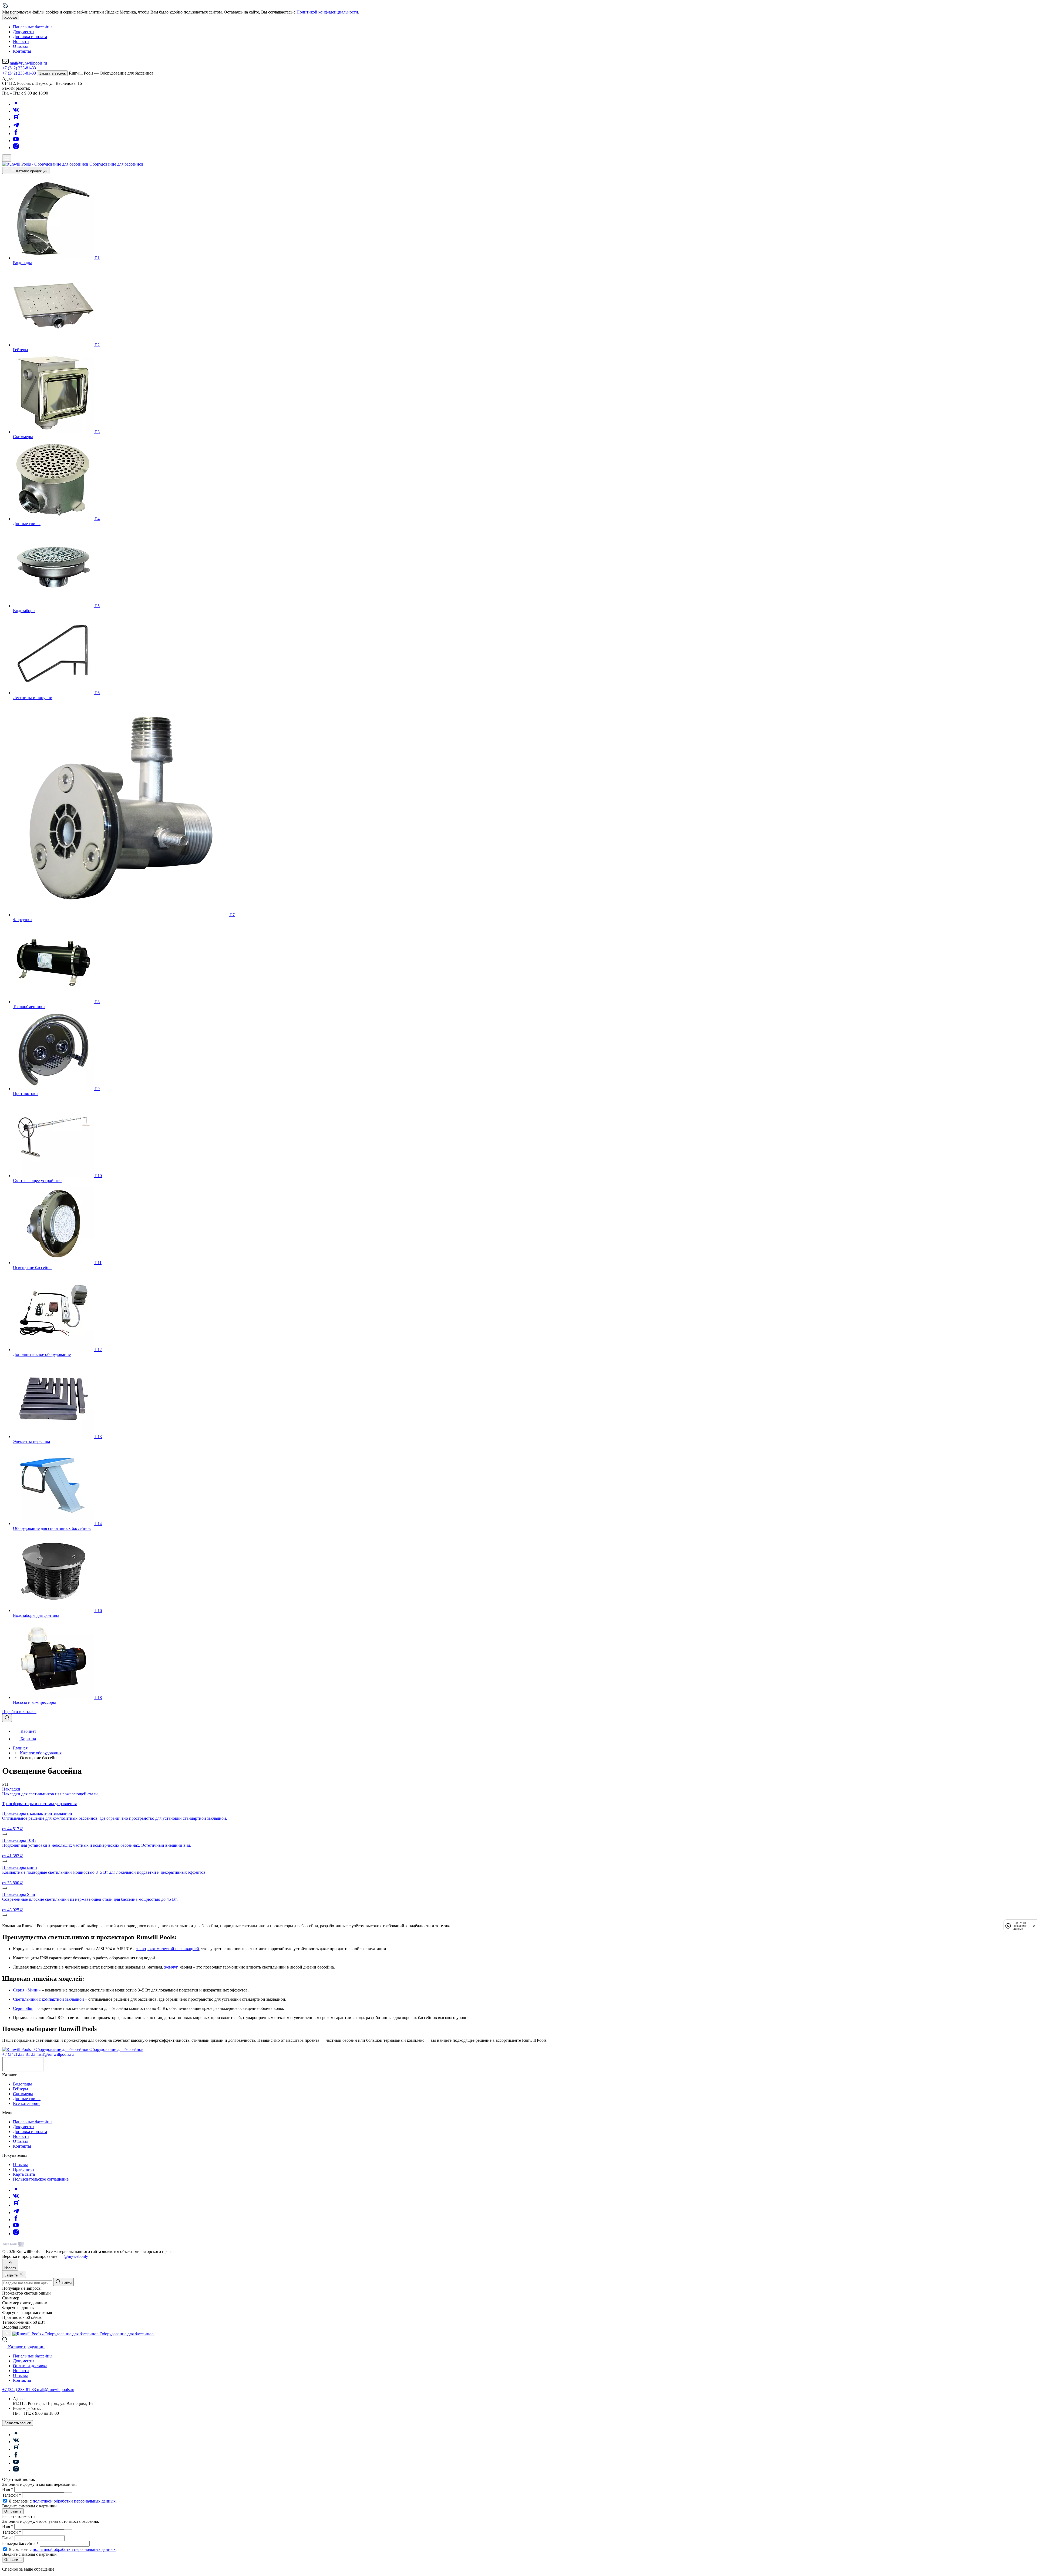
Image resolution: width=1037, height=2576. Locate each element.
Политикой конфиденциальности (327, 12)
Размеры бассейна (20, 2543)
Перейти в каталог (19, 1712)
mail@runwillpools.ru (55, 2054)
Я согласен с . (63, 2501)
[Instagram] (16, 148)
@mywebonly (76, 2256)
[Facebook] (16, 134)
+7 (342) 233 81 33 (19, 2054)
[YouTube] (16, 141)
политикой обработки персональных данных (74, 2501)
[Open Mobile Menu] (7, 158)
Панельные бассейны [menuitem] (33, 27)
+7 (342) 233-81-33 (19, 68)
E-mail (8, 2538)
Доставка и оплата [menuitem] (30, 37)
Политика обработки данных (1020, 1926)
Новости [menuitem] (21, 41)
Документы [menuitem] (24, 32)
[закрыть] (1034, 1926)
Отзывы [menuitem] (20, 46)
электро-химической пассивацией (168, 1949)
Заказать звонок (52, 73)
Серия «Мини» (27, 1990)
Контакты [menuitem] (22, 51)
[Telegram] (16, 127)
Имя (8, 2489)
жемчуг (171, 1967)
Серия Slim (23, 2008)
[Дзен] (16, 104)
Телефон (12, 2495)
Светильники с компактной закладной (48, 1999)
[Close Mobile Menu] (7, 2333)
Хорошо (11, 17)
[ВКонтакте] (16, 111)
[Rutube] (16, 119)
